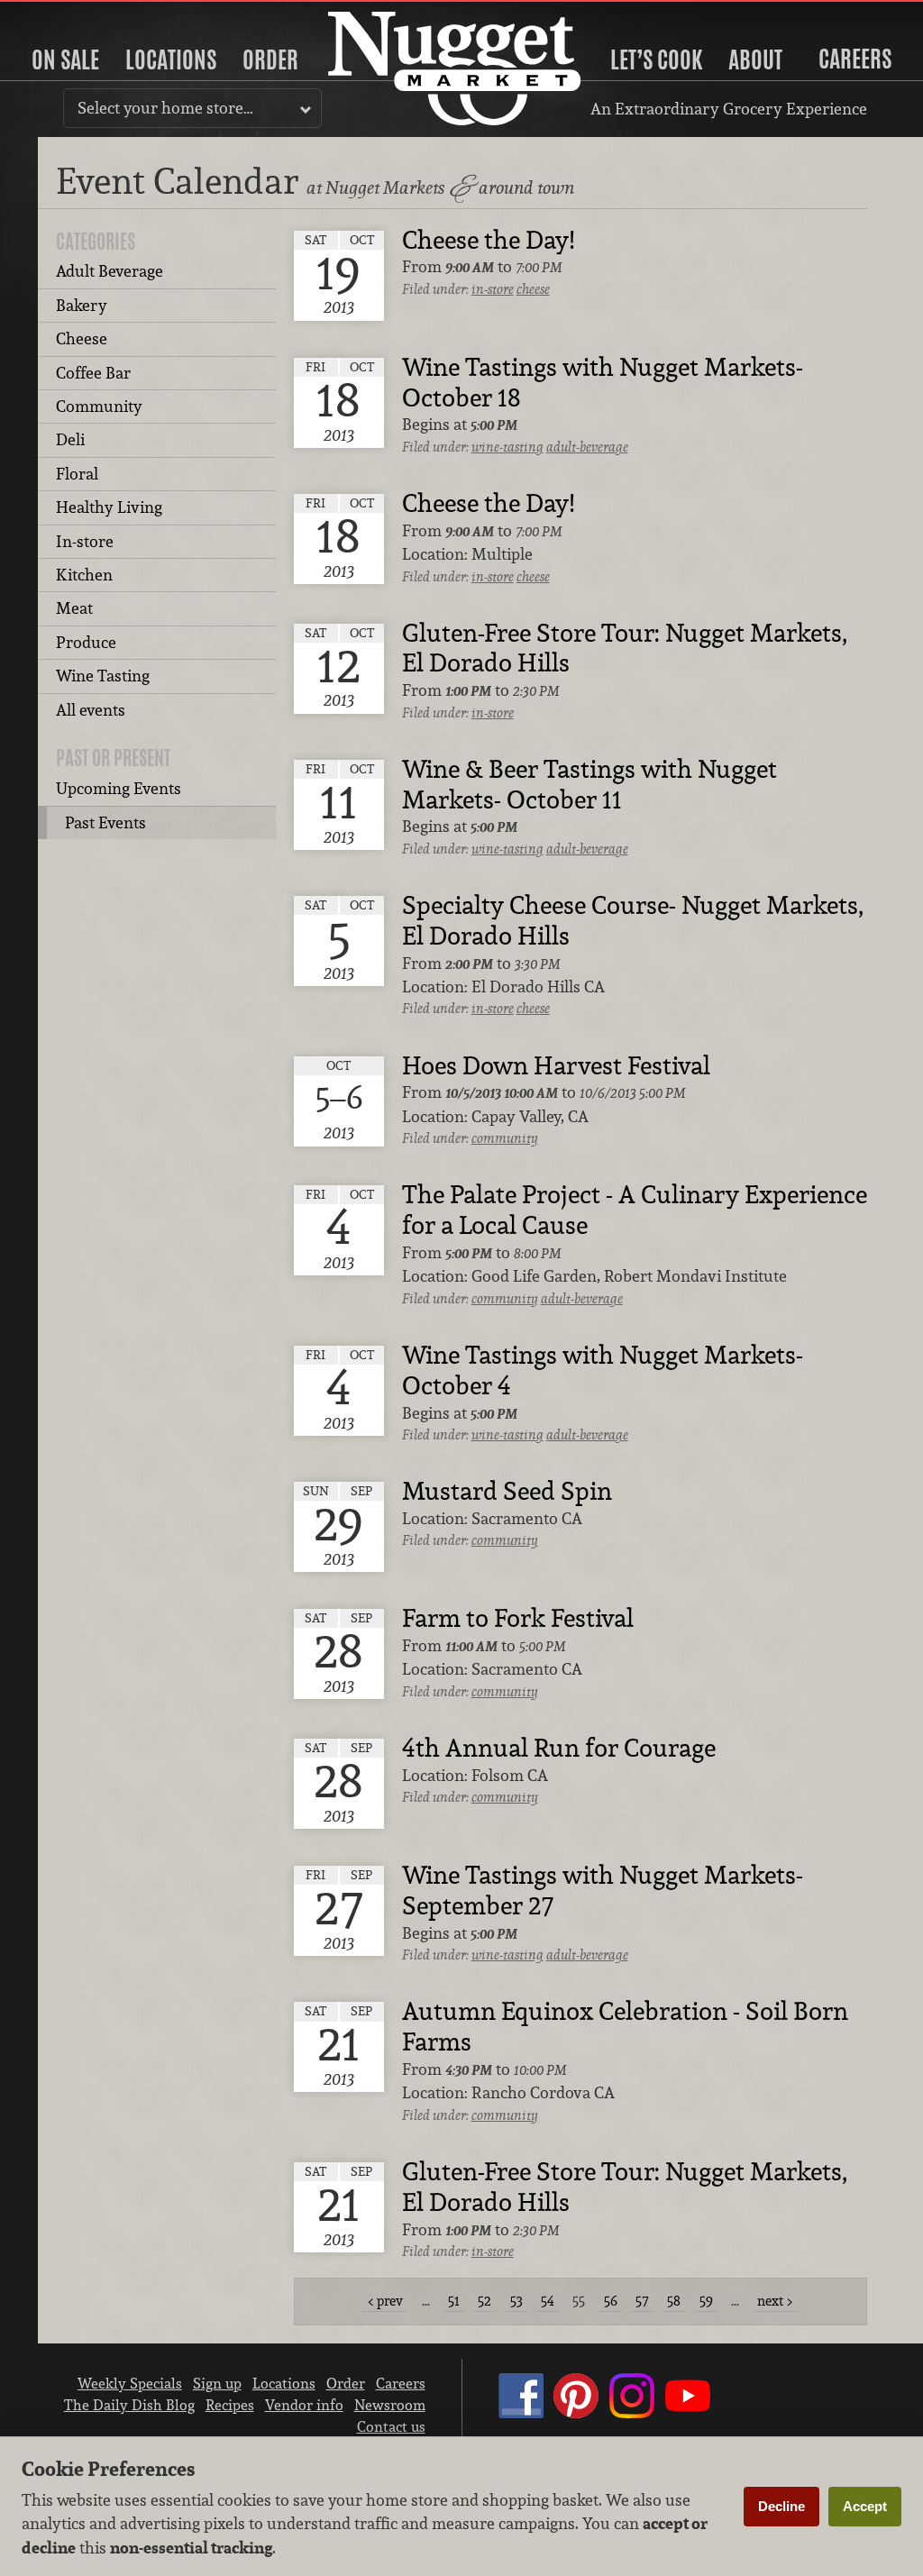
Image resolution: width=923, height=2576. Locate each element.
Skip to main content (85, 15)
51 (454, 2301)
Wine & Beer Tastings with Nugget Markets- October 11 (589, 785)
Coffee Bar (93, 373)
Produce (86, 642)
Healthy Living (109, 507)
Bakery (82, 305)
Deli (70, 439)
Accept (865, 2506)
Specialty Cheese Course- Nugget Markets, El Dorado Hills (633, 921)
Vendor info (304, 2405)
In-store (85, 541)
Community (99, 406)
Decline (781, 2506)
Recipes (230, 2405)
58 (674, 2301)
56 (611, 2301)
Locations (171, 59)
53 (516, 2301)
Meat (74, 608)
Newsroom (390, 2405)
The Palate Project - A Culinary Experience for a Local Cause (635, 1210)
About (755, 59)
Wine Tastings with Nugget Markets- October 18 (603, 383)
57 (642, 2301)
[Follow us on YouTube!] (688, 2413)
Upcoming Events (119, 788)
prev (390, 2301)
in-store (493, 289)
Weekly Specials (130, 2383)
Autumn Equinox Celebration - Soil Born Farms (625, 2027)
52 (484, 2301)
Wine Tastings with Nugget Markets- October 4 (603, 1371)
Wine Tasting (103, 676)
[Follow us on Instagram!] (632, 2413)
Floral (77, 474)
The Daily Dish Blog (129, 2405)
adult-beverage (587, 447)
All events (91, 710)
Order (270, 59)
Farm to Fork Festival (518, 1619)
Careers (855, 59)
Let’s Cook (656, 59)
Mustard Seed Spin (507, 1492)
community (505, 1138)
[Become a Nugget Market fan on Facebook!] (521, 2413)
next (770, 2301)
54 (548, 2301)
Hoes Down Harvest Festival (556, 1066)
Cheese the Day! (488, 241)
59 (706, 2301)
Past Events (105, 822)
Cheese (82, 338)
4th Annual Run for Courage (559, 1749)
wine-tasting (507, 447)
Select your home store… (165, 108)
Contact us (391, 2426)
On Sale (65, 59)
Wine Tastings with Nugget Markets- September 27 (603, 1891)
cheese (533, 289)
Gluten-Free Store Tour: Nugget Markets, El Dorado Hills (625, 649)
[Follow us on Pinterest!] (576, 2413)
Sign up (217, 2383)
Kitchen (84, 575)
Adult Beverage (110, 271)
